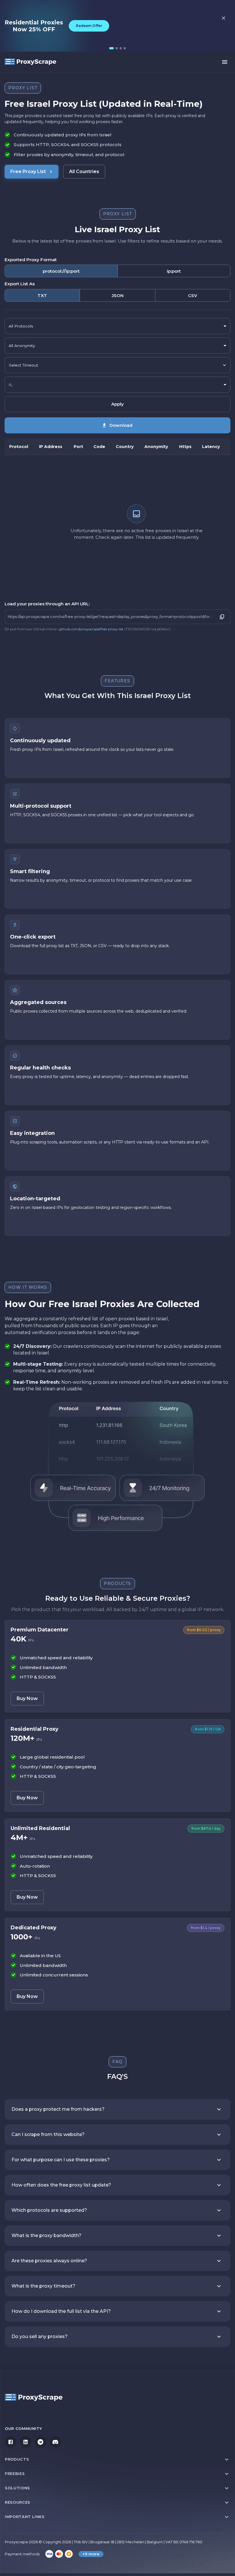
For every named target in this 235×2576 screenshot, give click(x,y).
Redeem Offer (89, 26)
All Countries (84, 171)
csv (193, 295)
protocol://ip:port (61, 271)
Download (121, 425)
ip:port (174, 271)
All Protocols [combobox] (21, 326)
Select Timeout (23, 365)
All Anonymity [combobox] (22, 346)
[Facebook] (11, 2442)
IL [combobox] (10, 385)
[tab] (111, 48)
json (118, 295)
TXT (42, 295)
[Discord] (55, 2442)
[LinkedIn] (26, 2442)
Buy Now (27, 1698)
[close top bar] (224, 18)
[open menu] (225, 62)
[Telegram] (40, 2442)
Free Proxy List (28, 171)
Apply (117, 404)
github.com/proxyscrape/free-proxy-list (91, 629)
